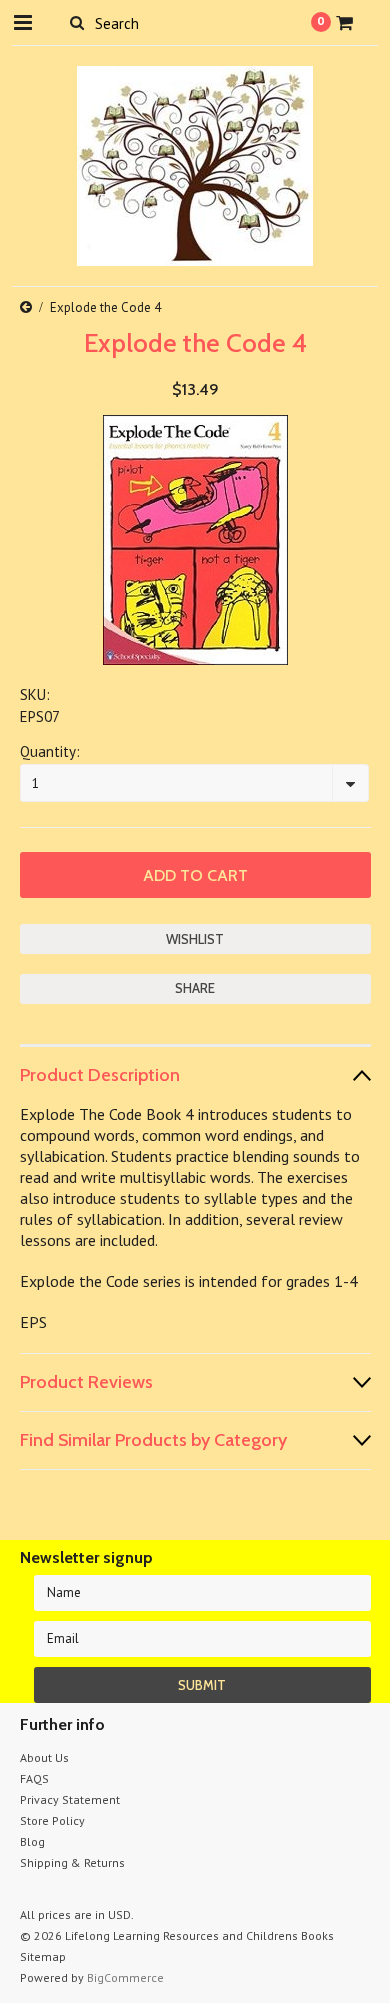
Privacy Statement (70, 1799)
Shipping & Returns (72, 1862)
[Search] (77, 22)
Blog (32, 1841)
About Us (44, 1757)
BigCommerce (125, 1977)
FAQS (34, 1778)
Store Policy (52, 1820)
